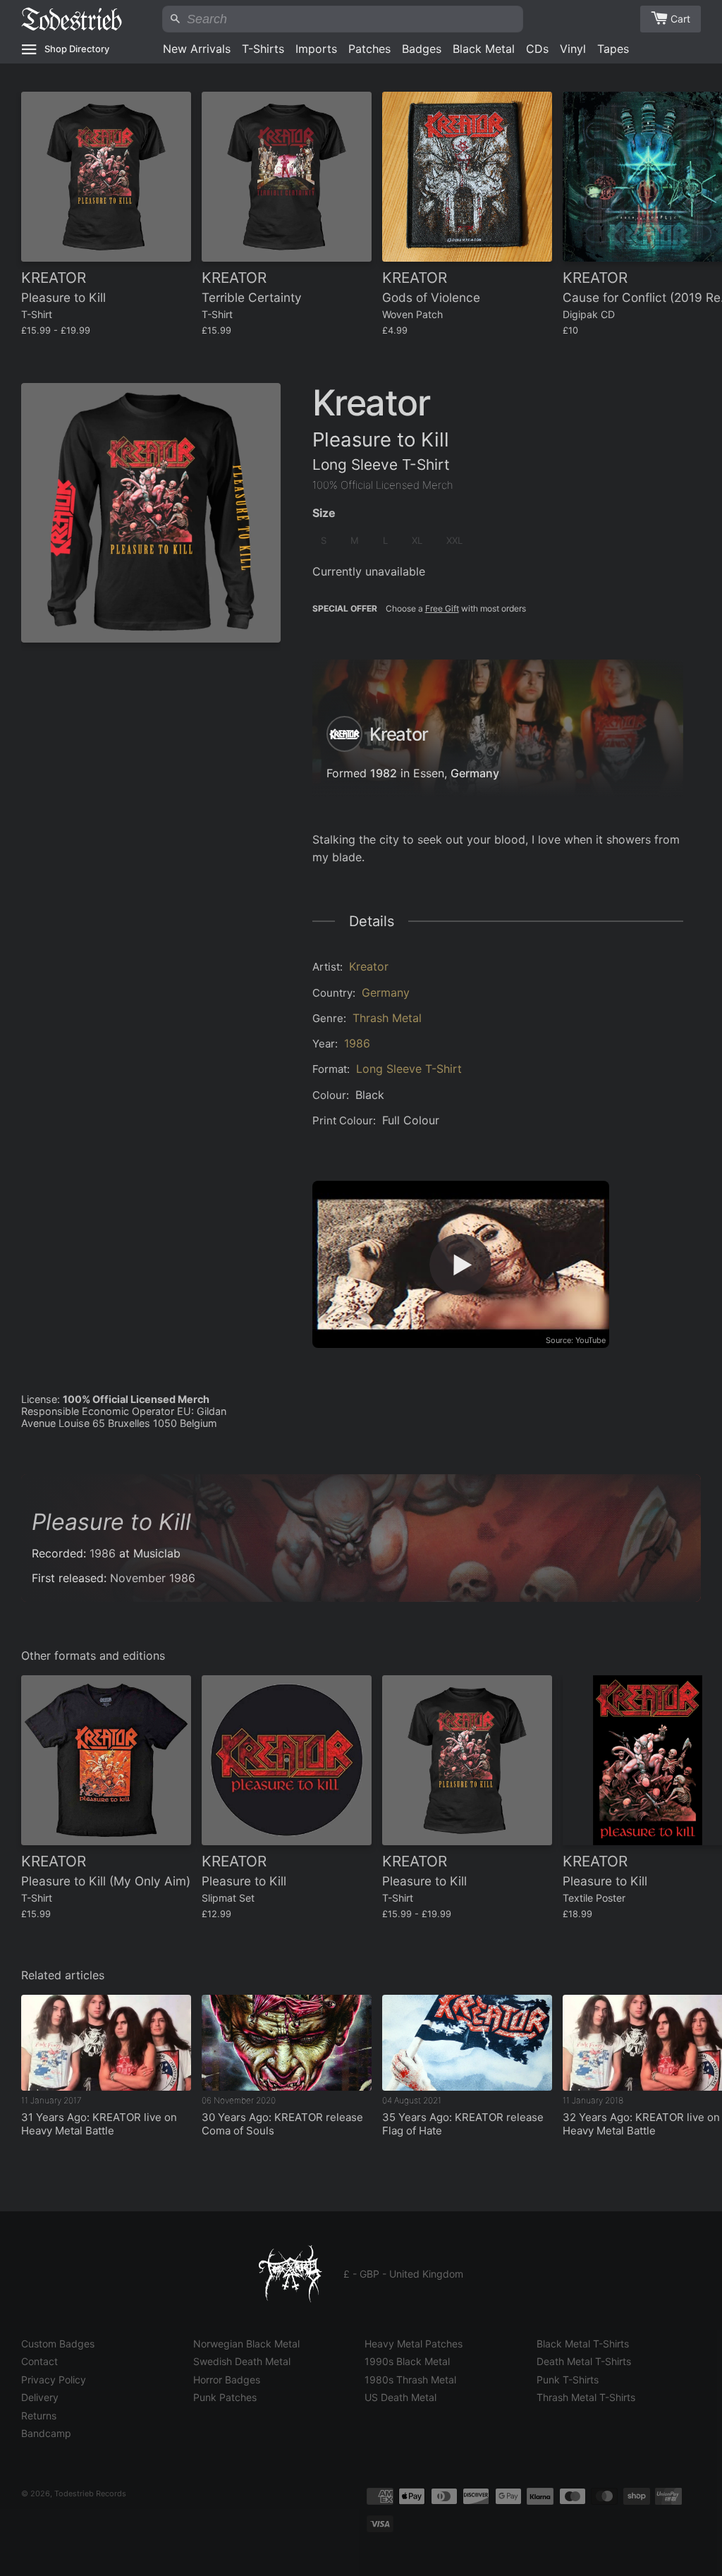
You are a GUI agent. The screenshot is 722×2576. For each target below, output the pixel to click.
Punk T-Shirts (568, 2380)
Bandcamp (46, 2433)
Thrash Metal (387, 1018)
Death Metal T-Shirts (584, 2361)
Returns (39, 2416)
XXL (454, 540)
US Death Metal (400, 2397)
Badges (422, 49)
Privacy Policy (54, 2380)
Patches (369, 49)
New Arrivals (197, 49)
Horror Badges (227, 2380)
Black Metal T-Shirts (583, 2344)
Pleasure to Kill (111, 1522)
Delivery (40, 2397)
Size (324, 513)
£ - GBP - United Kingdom (403, 2274)
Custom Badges (58, 2344)
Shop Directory (77, 49)
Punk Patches (225, 2397)
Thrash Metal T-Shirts (586, 2397)
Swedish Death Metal (242, 2361)
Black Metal (484, 49)
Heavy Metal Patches (414, 2344)
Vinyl (573, 49)
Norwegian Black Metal (246, 2344)
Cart (680, 19)
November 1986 (153, 1578)
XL (417, 540)
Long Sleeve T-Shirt (409, 1069)
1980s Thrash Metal (410, 2380)
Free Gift (442, 608)
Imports (316, 49)
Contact (39, 2361)
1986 (357, 1043)
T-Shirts (263, 49)
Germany (475, 774)
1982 (384, 774)
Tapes (613, 49)
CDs (537, 49)
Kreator (369, 966)
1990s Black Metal (407, 2361)
